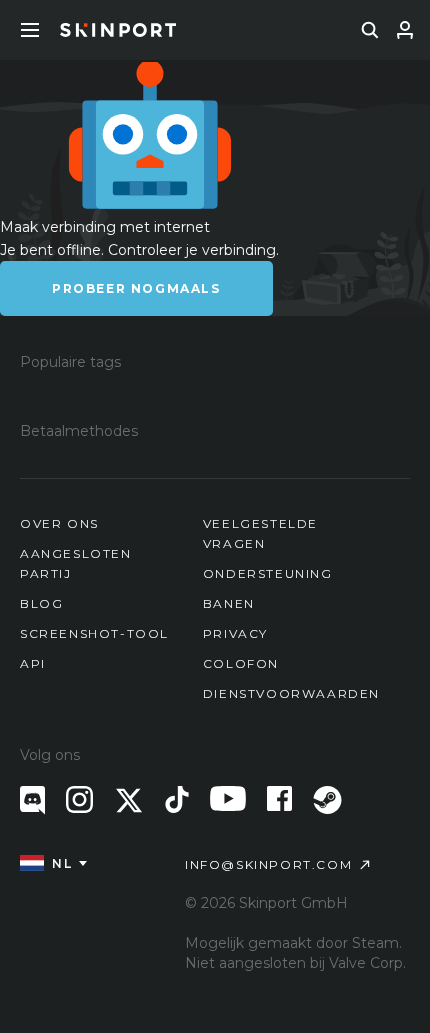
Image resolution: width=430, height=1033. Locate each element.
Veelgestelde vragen (260, 533)
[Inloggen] (405, 30)
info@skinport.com (268, 864)
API (33, 663)
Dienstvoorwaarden (291, 693)
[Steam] (327, 800)
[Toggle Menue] (30, 30)
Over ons (59, 523)
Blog (41, 603)
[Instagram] (79, 799)
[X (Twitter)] (129, 800)
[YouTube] (228, 798)
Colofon (241, 663)
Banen (229, 603)
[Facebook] (279, 798)
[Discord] (32, 800)
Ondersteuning (268, 573)
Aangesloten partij (76, 563)
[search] (370, 30)
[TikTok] (177, 799)
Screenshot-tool (94, 633)
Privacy (235, 633)
